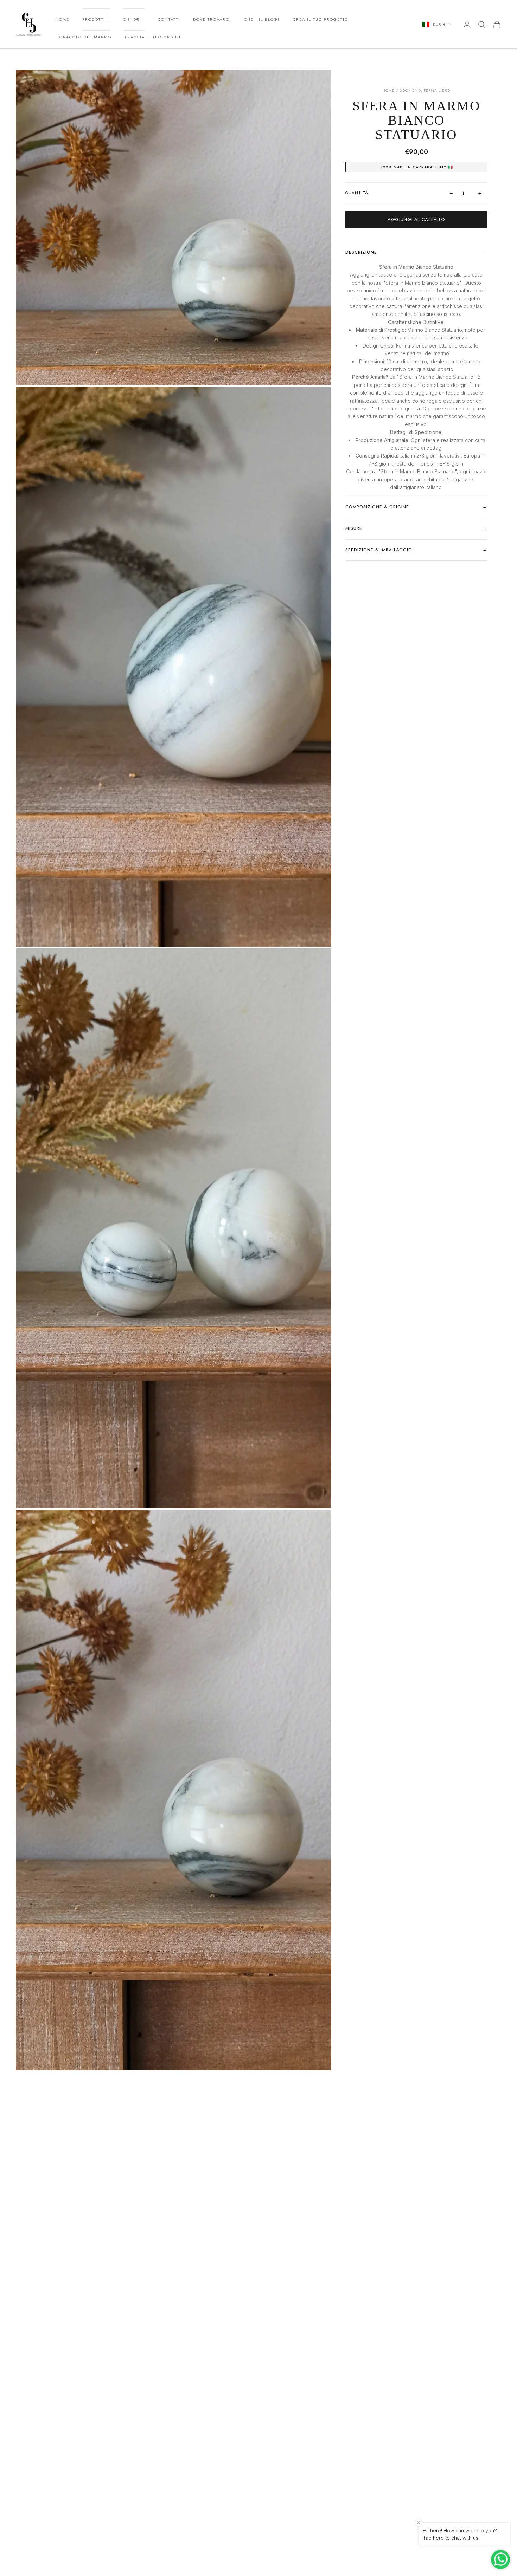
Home (62, 19)
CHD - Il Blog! (262, 19)
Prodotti (94, 19)
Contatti (169, 19)
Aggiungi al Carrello (416, 219)
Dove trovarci (212, 19)
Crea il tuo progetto (321, 19)
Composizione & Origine (377, 507)
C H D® (132, 19)
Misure (354, 528)
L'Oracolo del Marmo (84, 37)
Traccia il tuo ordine (153, 37)
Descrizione (361, 253)
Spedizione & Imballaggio (379, 550)
